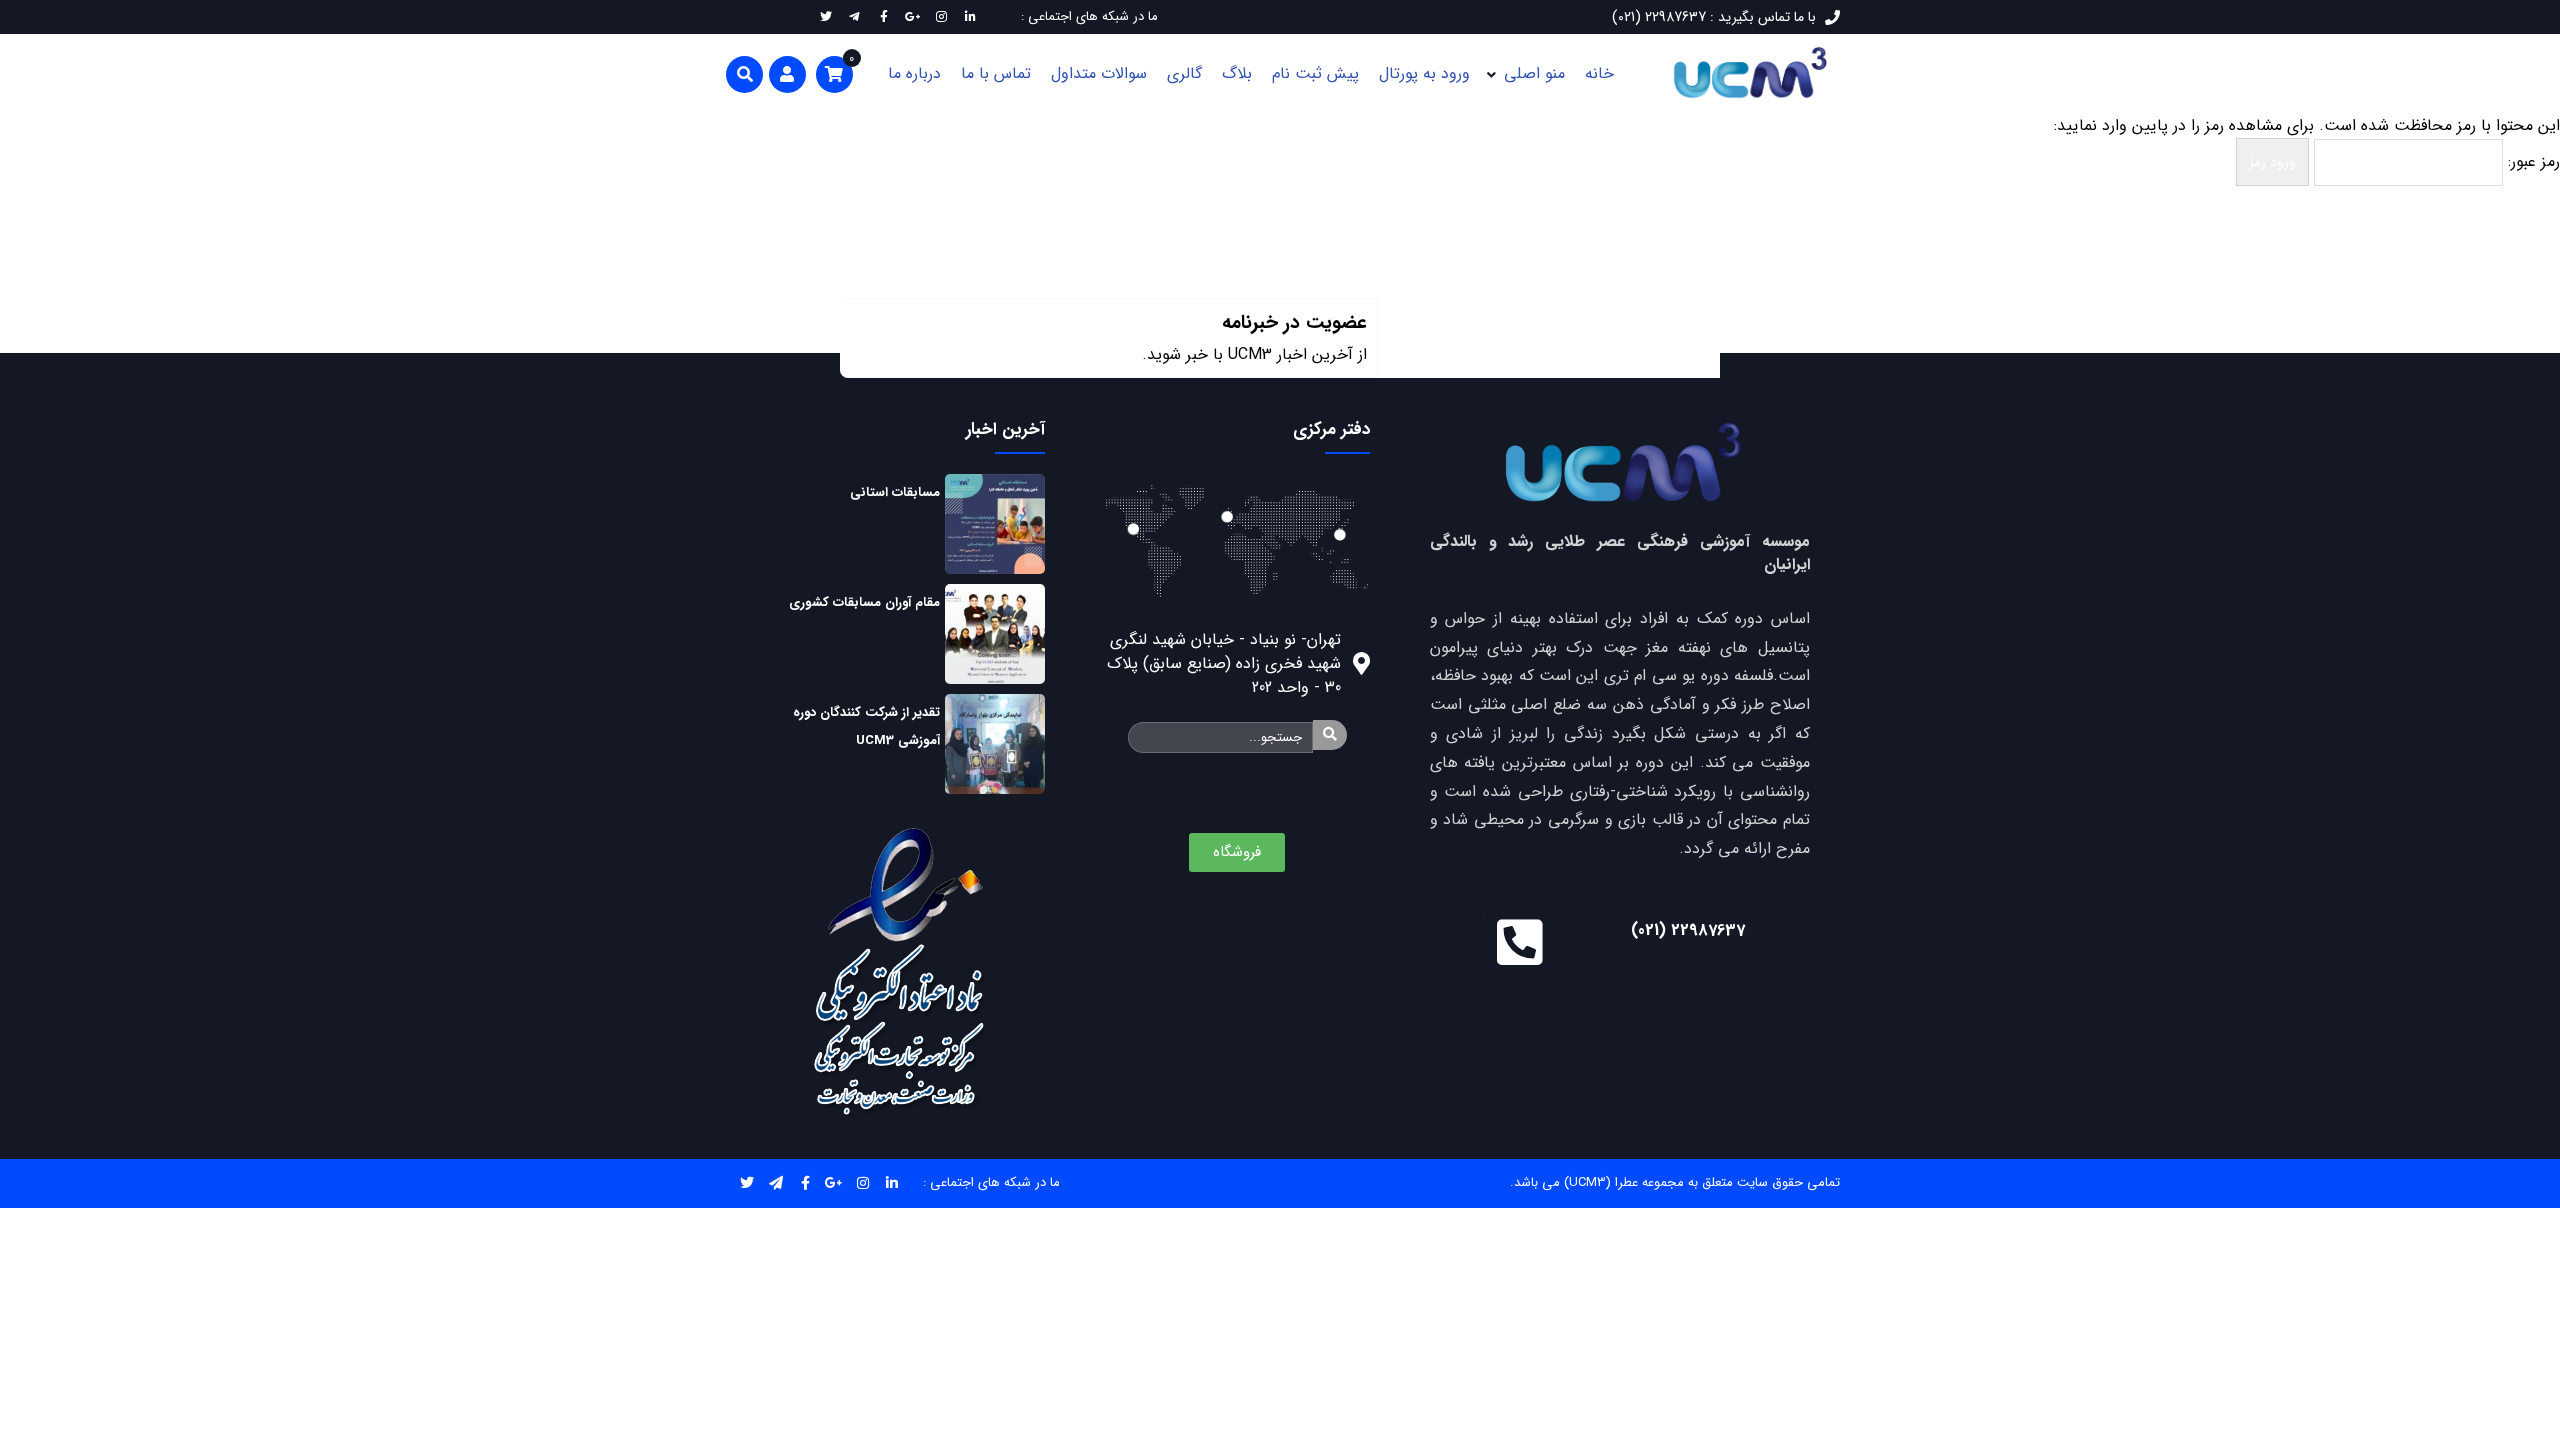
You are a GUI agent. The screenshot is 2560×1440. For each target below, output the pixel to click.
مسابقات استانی (895, 492)
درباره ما (914, 73)
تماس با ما (996, 73)
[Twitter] (747, 1183)
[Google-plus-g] (834, 1183)
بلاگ (1237, 73)
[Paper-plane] (776, 1183)
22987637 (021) (1688, 930)
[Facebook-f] (805, 1183)
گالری (1184, 73)
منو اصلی (1534, 73)
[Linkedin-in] (892, 1183)
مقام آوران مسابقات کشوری (864, 602)
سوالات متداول (1099, 73)
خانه (1599, 73)
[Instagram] (863, 1183)
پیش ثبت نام (1315, 73)
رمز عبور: (2531, 161)
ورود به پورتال (1424, 73)
